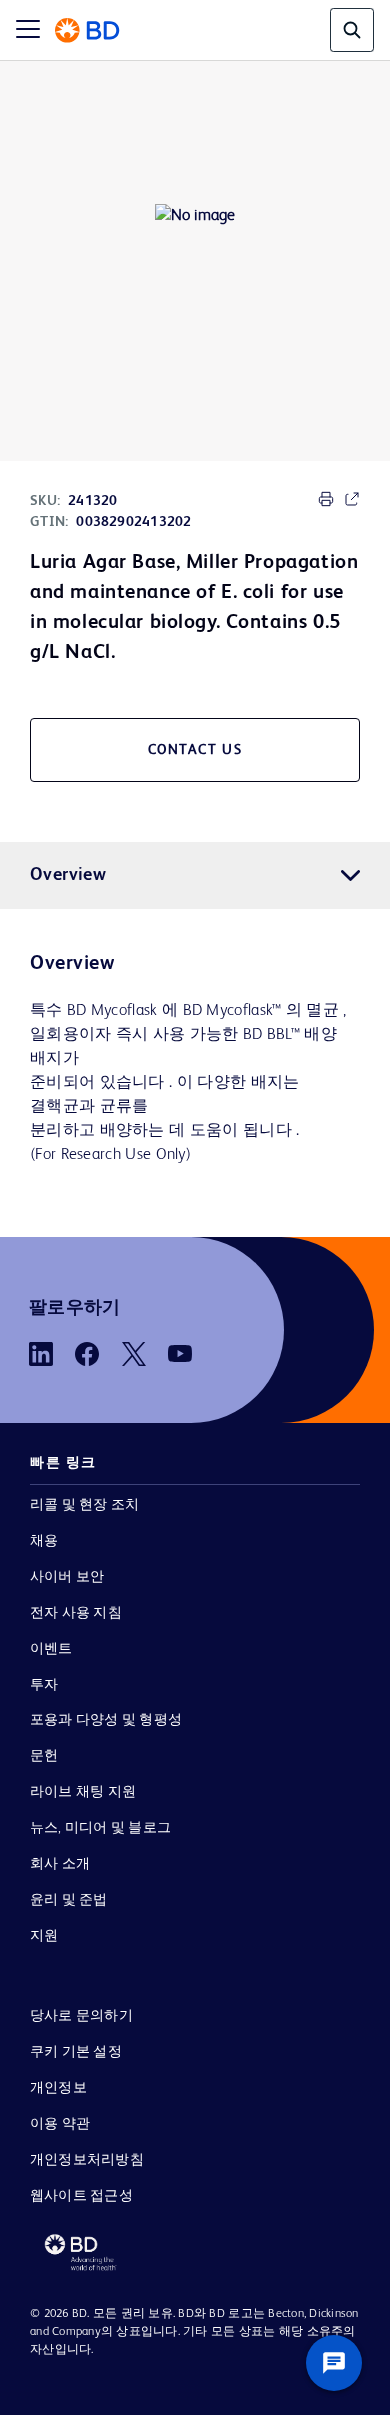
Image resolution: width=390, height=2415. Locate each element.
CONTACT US (195, 750)
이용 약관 (60, 2124)
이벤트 (51, 1649)
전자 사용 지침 (76, 1613)
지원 (44, 1936)
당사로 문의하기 (81, 2016)
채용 (44, 1541)
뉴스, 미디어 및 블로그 (100, 1828)
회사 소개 (60, 1864)
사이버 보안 (67, 1577)
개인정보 (58, 2088)
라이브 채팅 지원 (83, 1792)
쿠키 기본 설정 (76, 2052)
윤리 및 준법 (69, 1900)
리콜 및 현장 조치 (84, 1505)
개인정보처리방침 (87, 2160)
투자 (44, 1685)
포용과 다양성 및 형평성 (106, 1720)
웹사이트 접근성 (81, 2196)
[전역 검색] (352, 30)
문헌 (44, 1756)
